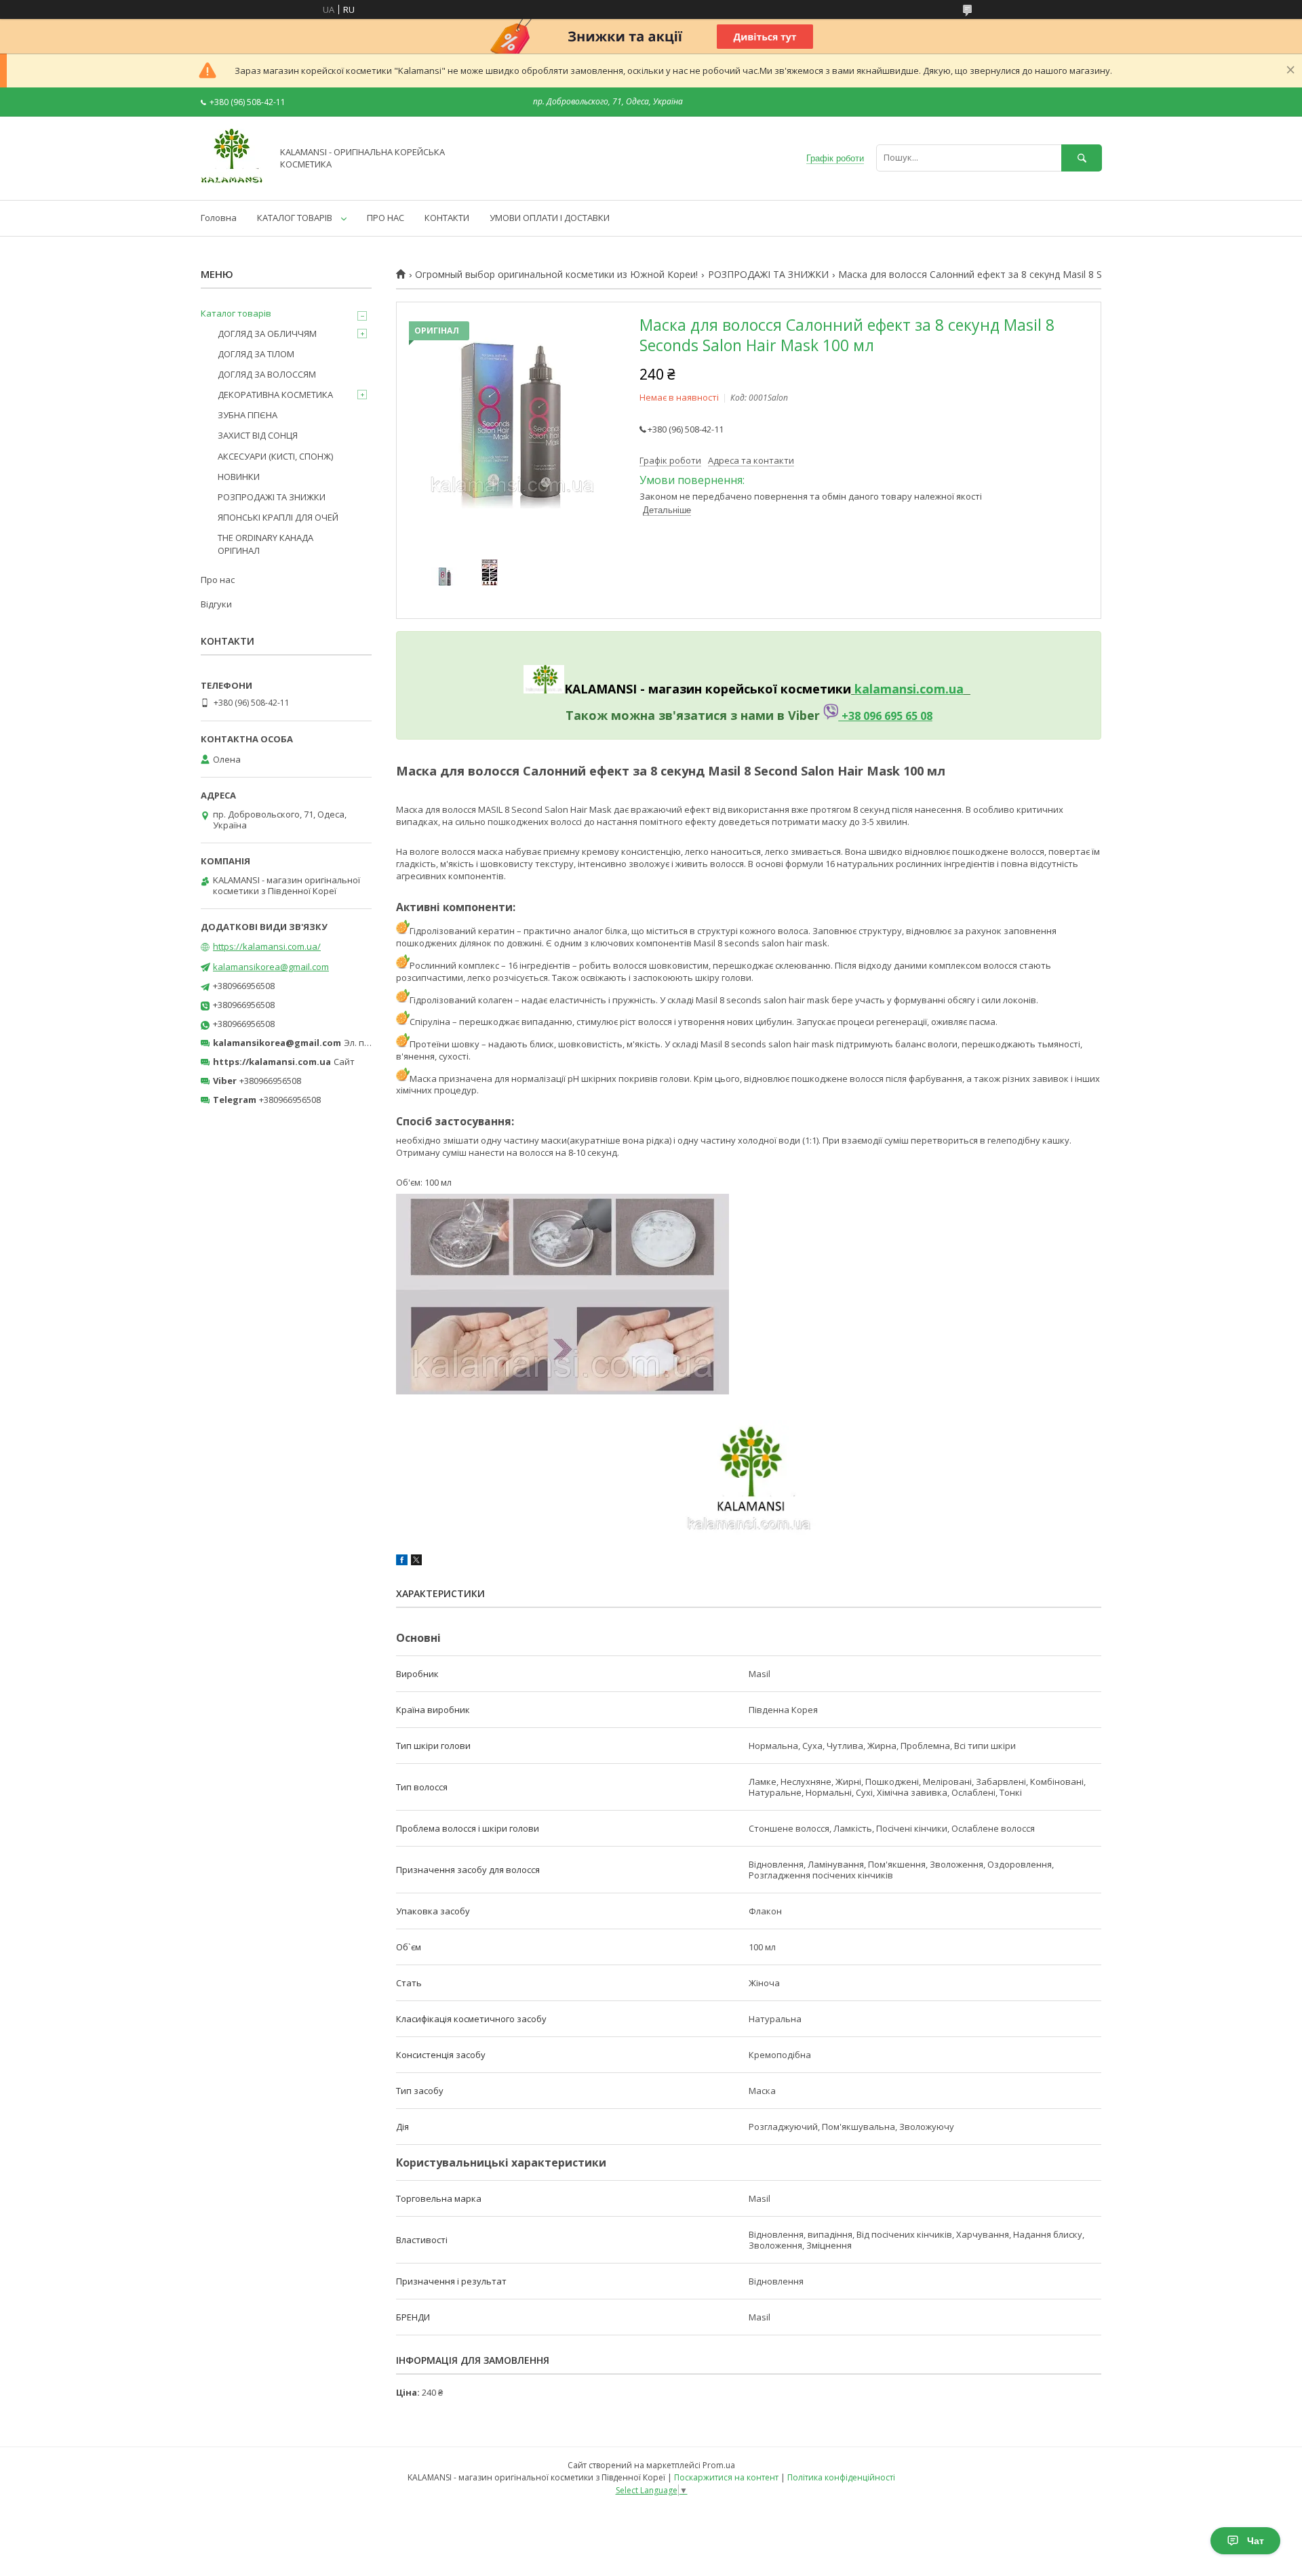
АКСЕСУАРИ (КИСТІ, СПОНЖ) (275, 456)
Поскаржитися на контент (726, 2477)
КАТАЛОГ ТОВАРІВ (295, 218)
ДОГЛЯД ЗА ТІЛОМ (256, 354)
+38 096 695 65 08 (886, 716)
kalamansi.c (890, 689)
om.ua (945, 689)
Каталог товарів (236, 313)
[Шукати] (1082, 158)
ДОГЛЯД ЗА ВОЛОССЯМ (267, 374)
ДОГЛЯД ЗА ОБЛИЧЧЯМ (267, 334)
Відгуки (216, 604)
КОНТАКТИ (447, 218)
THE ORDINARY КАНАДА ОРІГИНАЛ (265, 544)
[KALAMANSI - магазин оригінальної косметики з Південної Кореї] (233, 182)
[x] (416, 1562)
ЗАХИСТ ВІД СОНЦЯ (258, 435)
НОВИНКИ (239, 477)
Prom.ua (719, 2465)
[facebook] (402, 1562)
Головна (219, 218)
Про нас (218, 580)
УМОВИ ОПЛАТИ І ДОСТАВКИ (550, 218)
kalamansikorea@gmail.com (271, 967)
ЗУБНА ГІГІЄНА (248, 415)
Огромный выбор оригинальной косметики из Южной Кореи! (556, 275)
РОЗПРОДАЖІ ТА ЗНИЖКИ (768, 275)
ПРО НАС (386, 218)
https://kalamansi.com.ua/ (267, 946)
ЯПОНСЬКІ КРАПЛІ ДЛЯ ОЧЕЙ (278, 517)
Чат (1256, 2541)
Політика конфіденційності (841, 2477)
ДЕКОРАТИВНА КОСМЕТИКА (275, 395)
